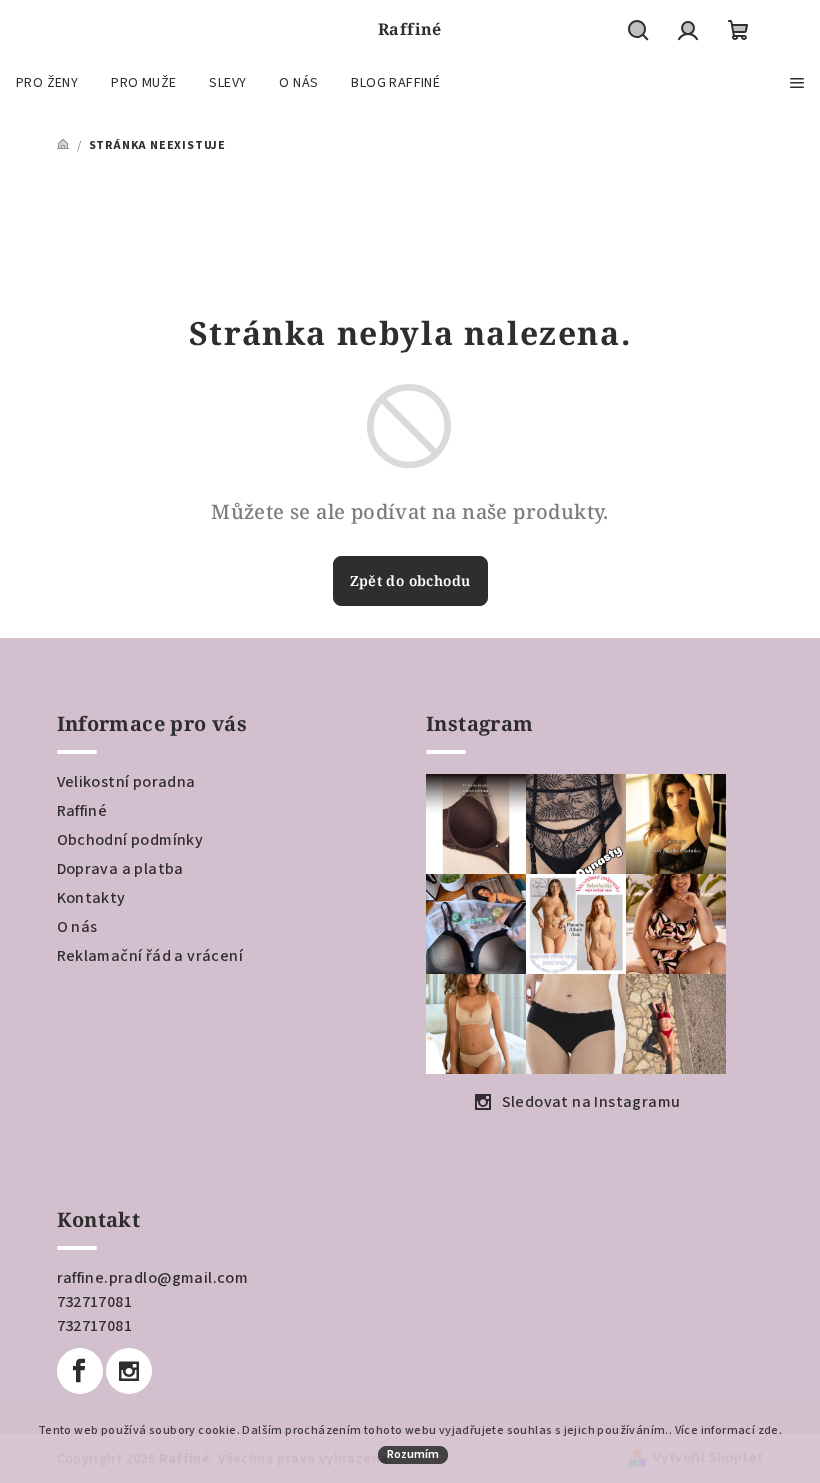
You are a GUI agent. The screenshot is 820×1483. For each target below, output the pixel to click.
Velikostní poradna (126, 782)
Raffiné (82, 811)
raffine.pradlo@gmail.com (153, 1278)
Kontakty (91, 898)
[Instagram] (129, 1371)
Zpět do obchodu (410, 580)
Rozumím (413, 1454)
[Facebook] (80, 1371)
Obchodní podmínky (130, 840)
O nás (77, 927)
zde (768, 1430)
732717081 (95, 1302)
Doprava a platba (120, 869)
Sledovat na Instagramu (591, 1102)
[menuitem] (47, 83)
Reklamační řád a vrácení (150, 956)
